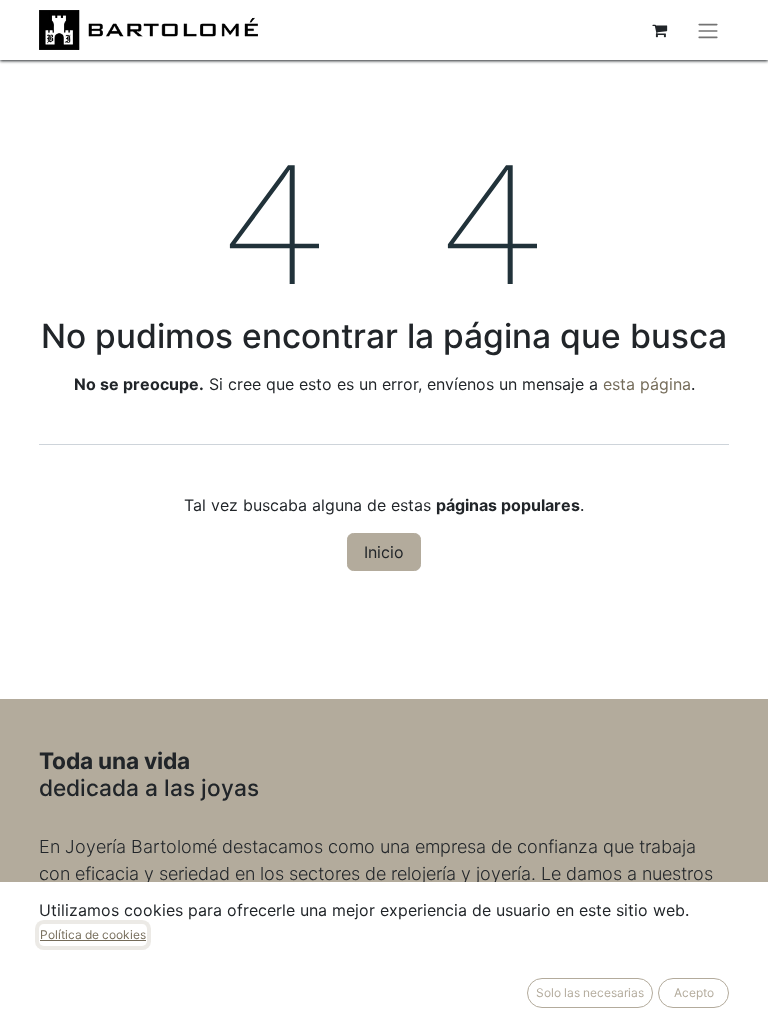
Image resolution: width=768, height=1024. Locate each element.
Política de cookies (93, 934)
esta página (647, 384)
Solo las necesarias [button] (590, 992)
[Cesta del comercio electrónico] (659, 30)
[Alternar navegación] (708, 30)
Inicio (384, 552)
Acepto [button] (694, 992)
